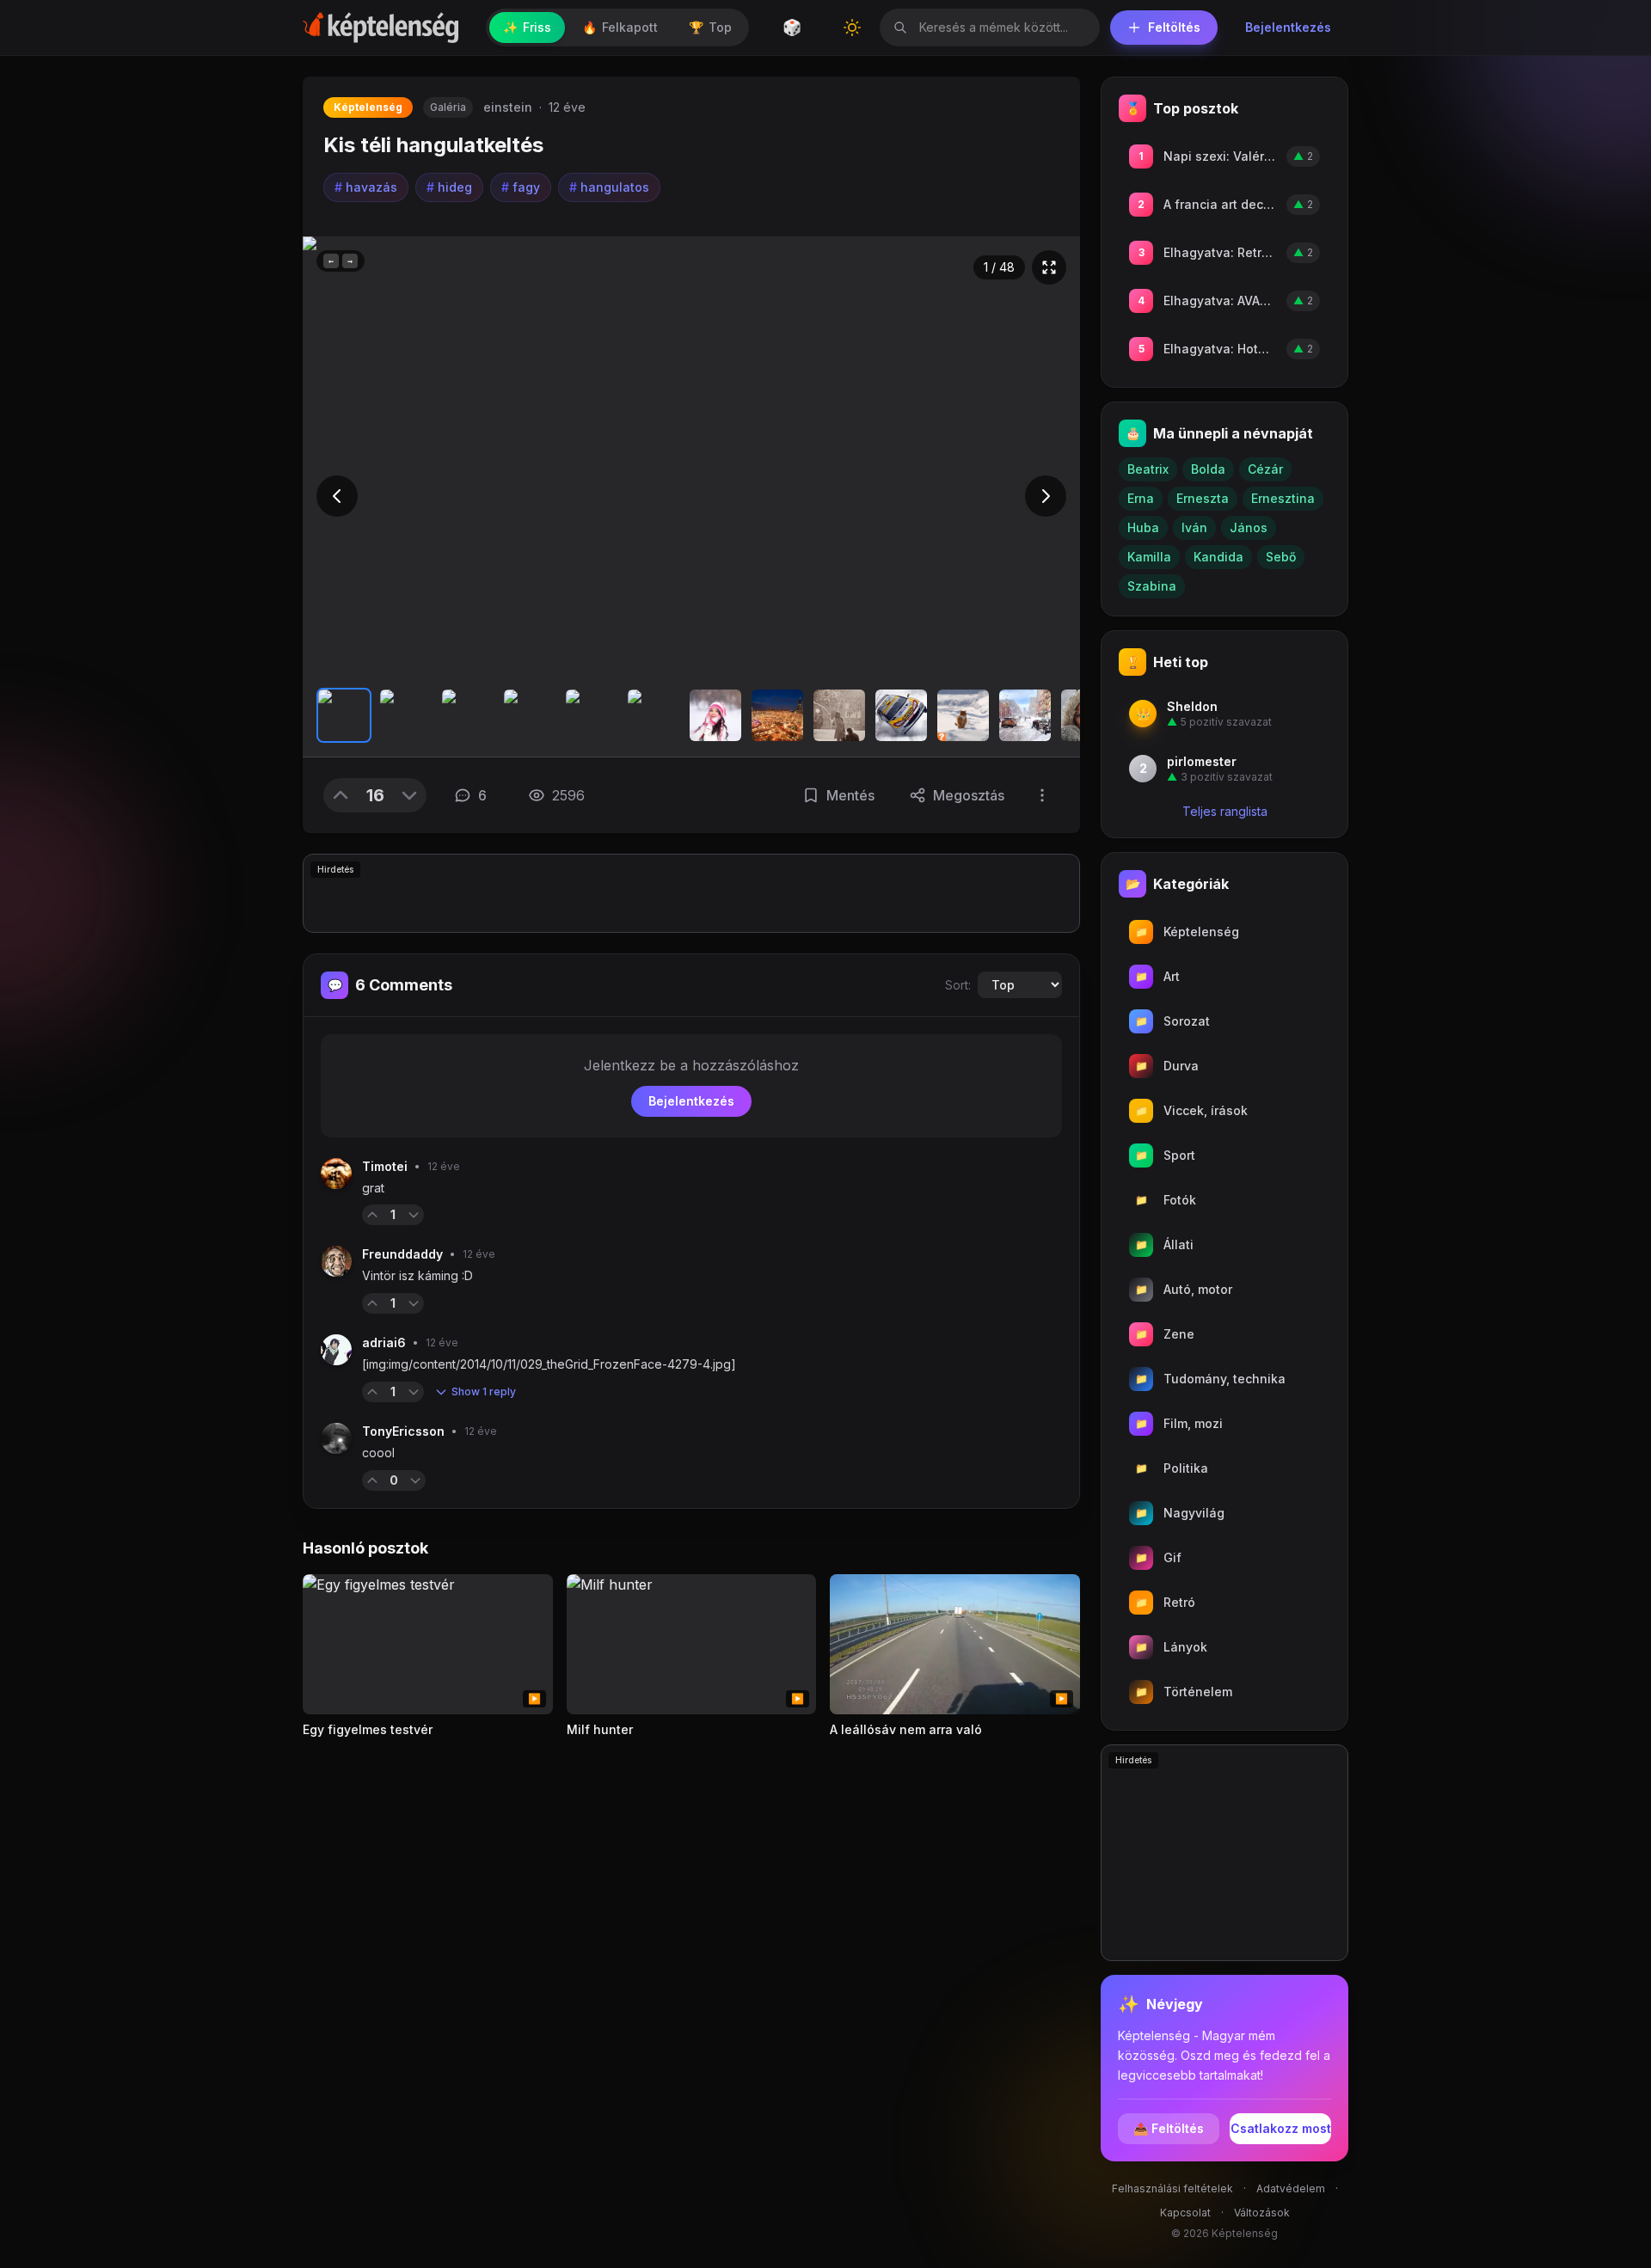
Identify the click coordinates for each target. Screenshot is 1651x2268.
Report (451, 1214)
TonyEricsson (403, 1431)
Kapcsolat (1185, 2213)
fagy (521, 187)
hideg (449, 187)
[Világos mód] (852, 28)
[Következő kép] (1046, 496)
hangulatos (609, 187)
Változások (1262, 2213)
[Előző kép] (337, 496)
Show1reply (484, 1391)
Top (710, 27)
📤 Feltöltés (1169, 2128)
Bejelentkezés (1288, 27)
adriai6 (384, 1342)
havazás (366, 187)
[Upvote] (341, 795)
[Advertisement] (691, 893)
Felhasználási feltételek (1172, 2188)
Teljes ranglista (1225, 811)
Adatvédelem (1291, 2188)
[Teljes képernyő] (1049, 267)
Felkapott (620, 27)
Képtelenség (368, 107)
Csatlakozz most (1281, 2128)
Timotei (385, 1166)
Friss (527, 27)
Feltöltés (1174, 27)
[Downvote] (409, 795)
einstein (508, 107)
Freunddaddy (402, 1254)
